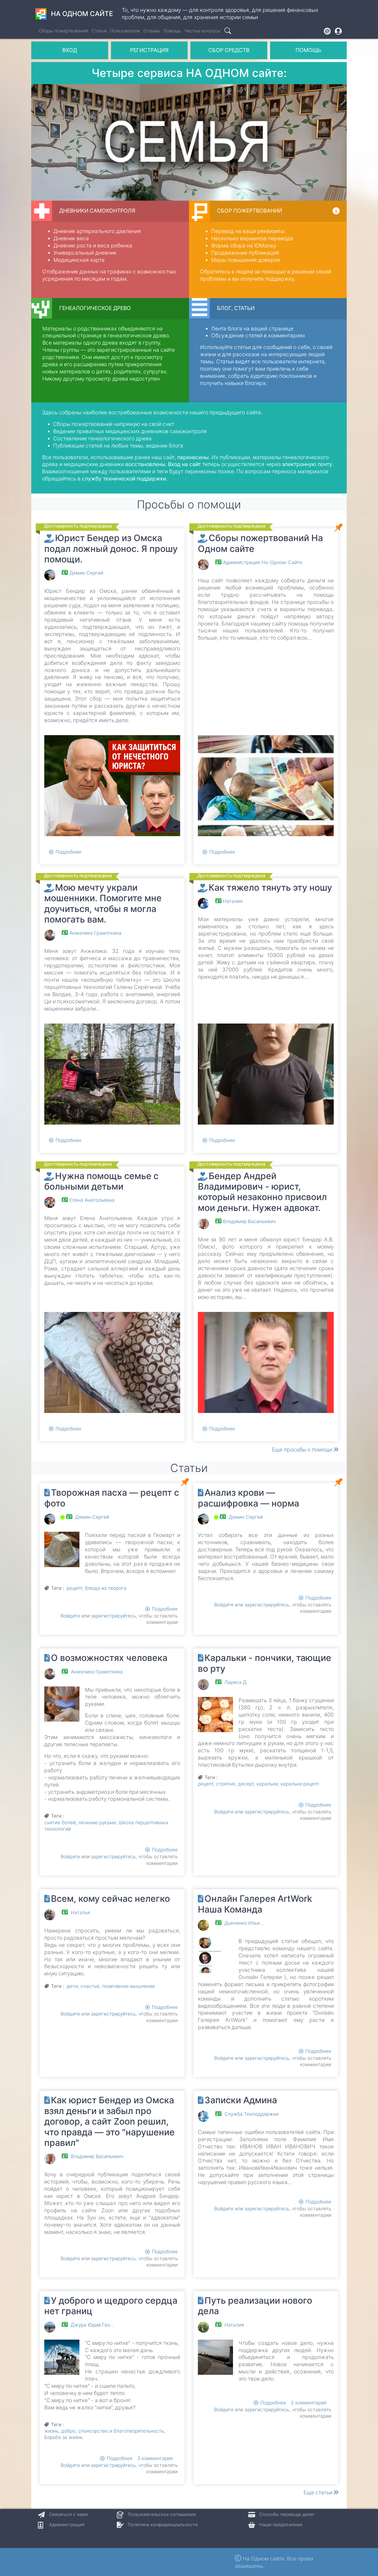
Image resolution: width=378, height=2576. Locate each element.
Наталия (233, 901)
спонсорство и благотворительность (121, 2431)
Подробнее (68, 852)
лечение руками (97, 1822)
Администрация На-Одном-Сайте (263, 562)
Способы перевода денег (287, 2514)
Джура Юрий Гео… (92, 2325)
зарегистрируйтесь (113, 1616)
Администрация (67, 2525)
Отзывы (152, 31)
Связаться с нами (68, 2514)
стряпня (226, 1784)
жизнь (51, 2431)
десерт (246, 1784)
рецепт (74, 1588)
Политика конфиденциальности (163, 2525)
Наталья (81, 1912)
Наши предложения (281, 2525)
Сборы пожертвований (64, 31)
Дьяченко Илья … (245, 1923)
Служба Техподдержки (251, 2114)
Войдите (70, 1616)
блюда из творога (106, 1588)
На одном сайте (82, 14)
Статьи (99, 31)
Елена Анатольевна (92, 1200)
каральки (267, 1784)
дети (72, 1986)
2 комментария (309, 2403)
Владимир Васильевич (249, 1221)
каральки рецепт (300, 1784)
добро (68, 2431)
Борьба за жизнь (64, 2437)
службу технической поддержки (124, 479)
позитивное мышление (129, 1986)
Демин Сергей (86, 573)
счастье (90, 1986)
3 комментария (155, 2458)
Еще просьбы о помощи (303, 1450)
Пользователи (125, 31)
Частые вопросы (202, 31)
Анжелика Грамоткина (95, 933)
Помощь (172, 31)
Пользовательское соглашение (162, 2514)
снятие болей (60, 1822)
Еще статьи (319, 2492)
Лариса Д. (236, 1682)
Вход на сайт (184, 464)
